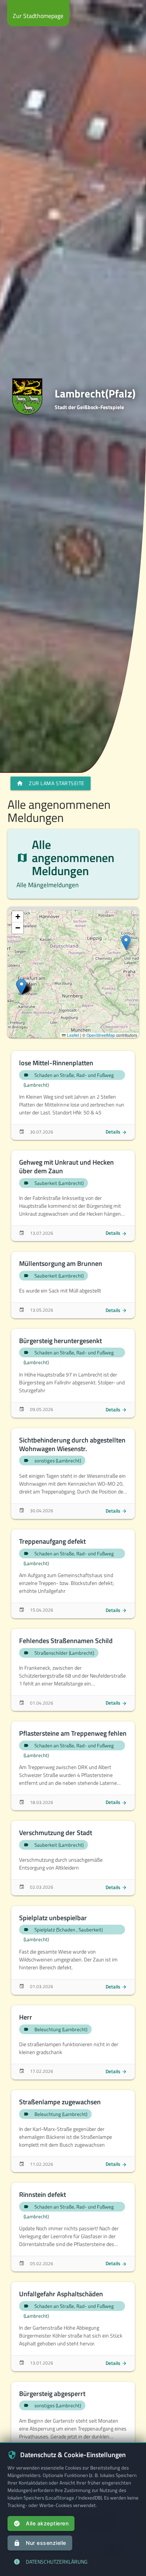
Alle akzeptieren (41, 2524)
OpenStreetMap (101, 1035)
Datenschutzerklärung (51, 2562)
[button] (126, 942)
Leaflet (72, 1035)
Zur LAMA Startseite (51, 783)
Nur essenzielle (40, 2543)
